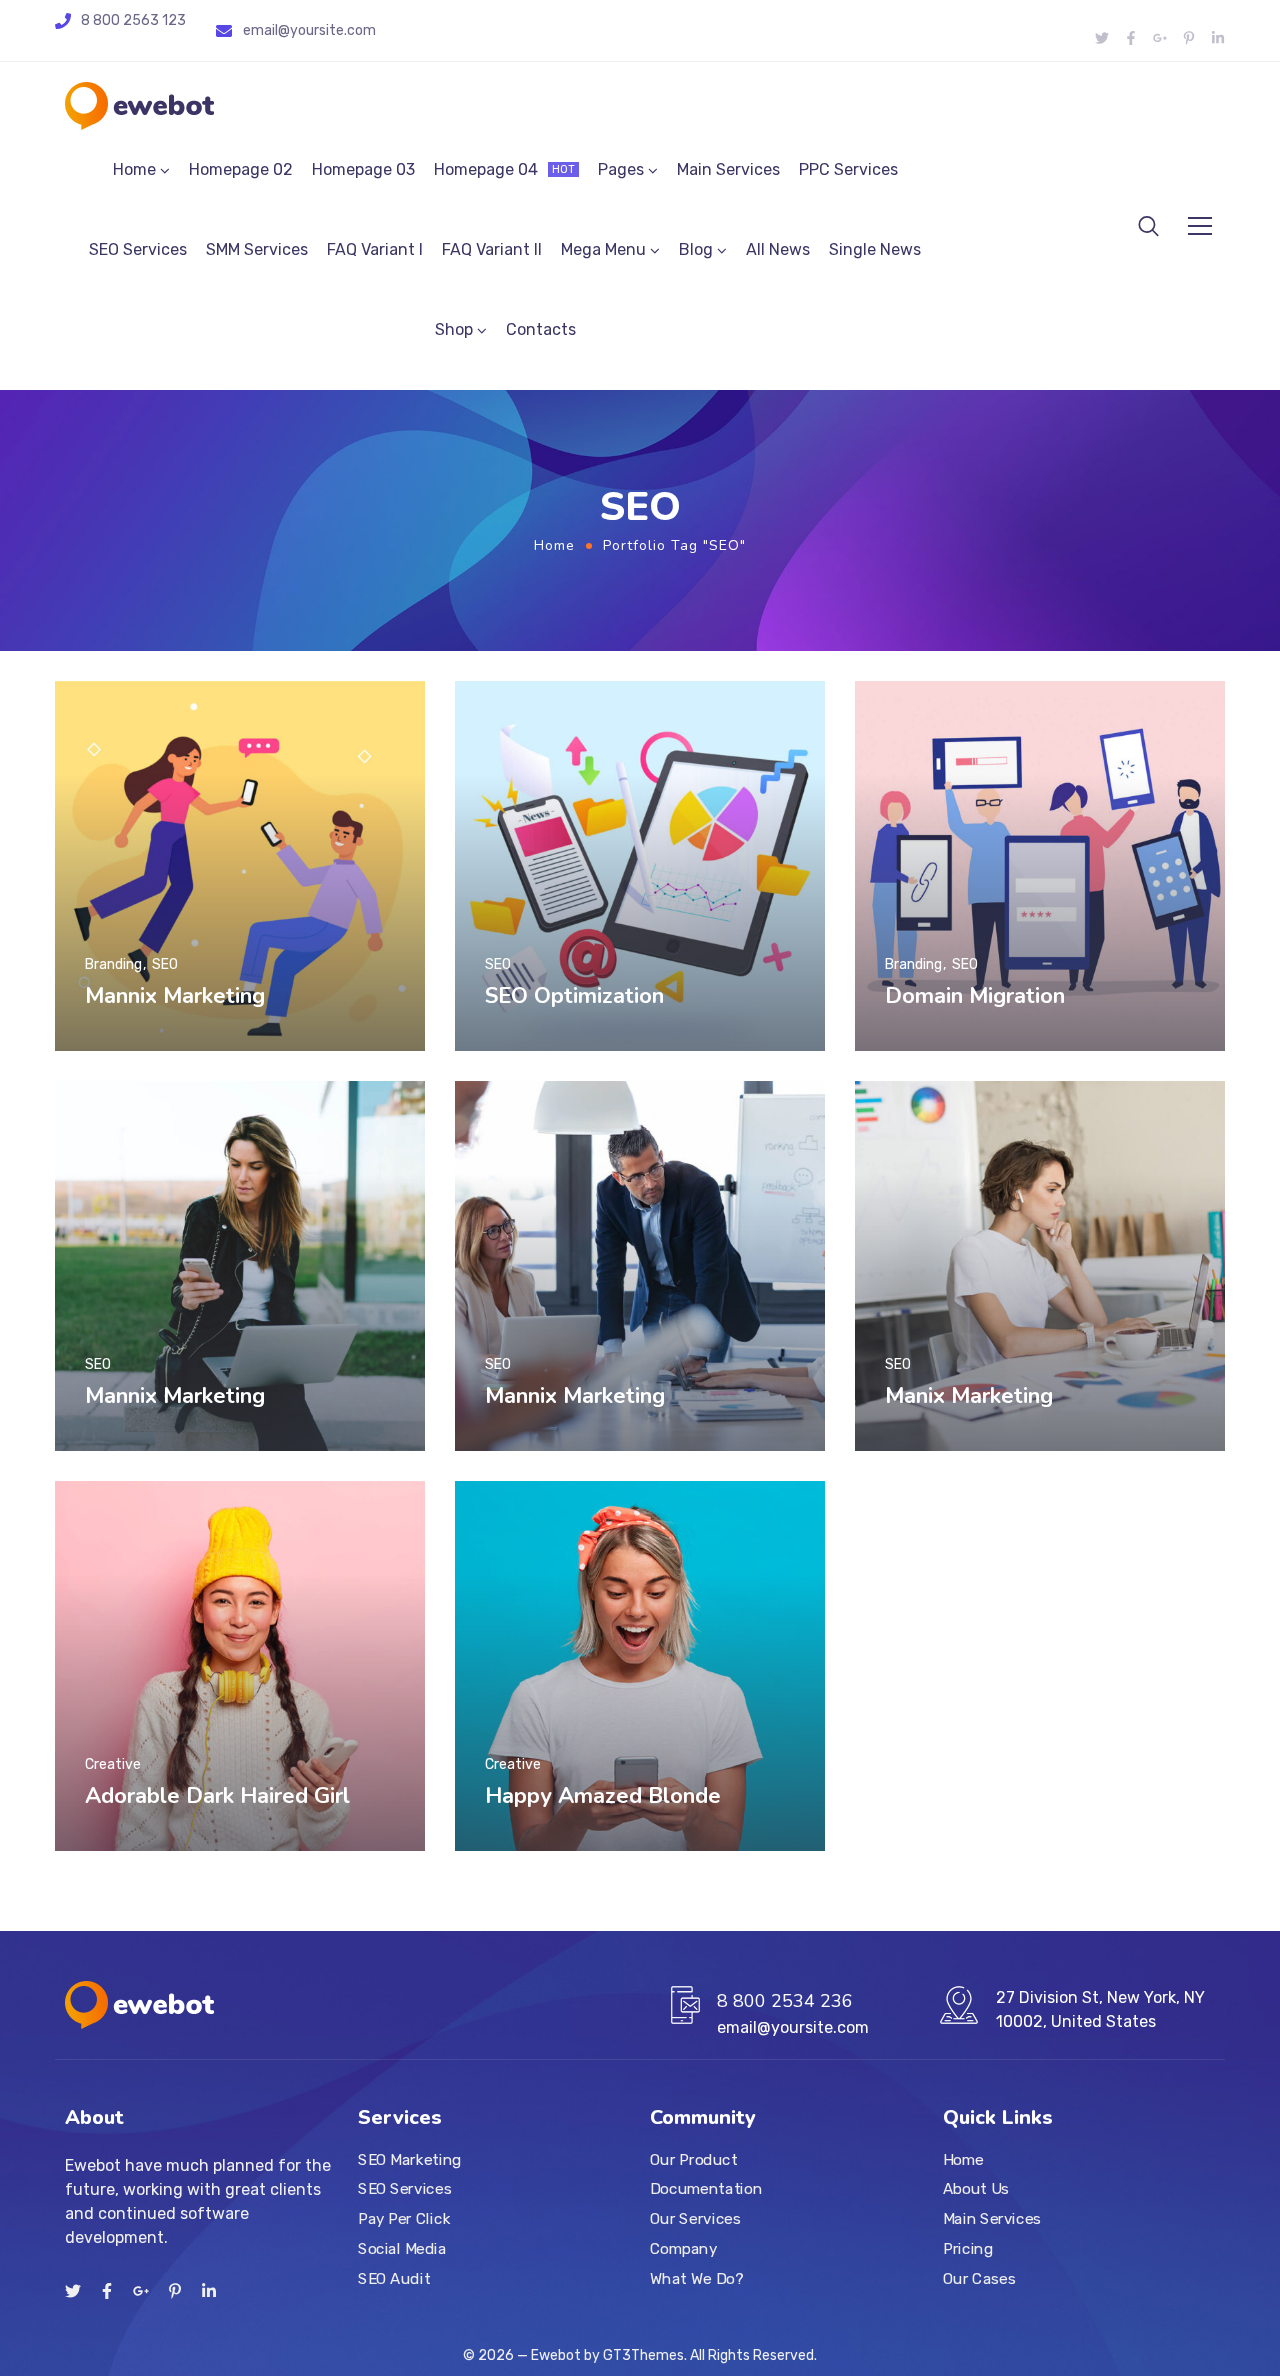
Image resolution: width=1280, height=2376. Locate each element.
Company (683, 2249)
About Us (976, 2190)
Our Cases (979, 2279)
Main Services (728, 169)
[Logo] (139, 106)
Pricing (968, 2249)
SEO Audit (394, 2279)
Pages (621, 169)
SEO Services (138, 249)
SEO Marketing (410, 2160)
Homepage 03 (363, 169)
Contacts (541, 329)
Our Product (693, 2160)
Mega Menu (603, 249)
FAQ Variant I (375, 249)
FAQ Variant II (492, 249)
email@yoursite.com (309, 30)
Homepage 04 (504, 169)
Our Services (695, 2219)
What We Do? (696, 2279)
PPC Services (848, 169)
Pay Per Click (404, 2219)
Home (134, 169)
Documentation (706, 2190)
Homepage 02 (241, 169)
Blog (696, 249)
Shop (454, 329)
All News (778, 249)
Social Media (402, 2249)
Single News (875, 249)
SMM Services (257, 249)
